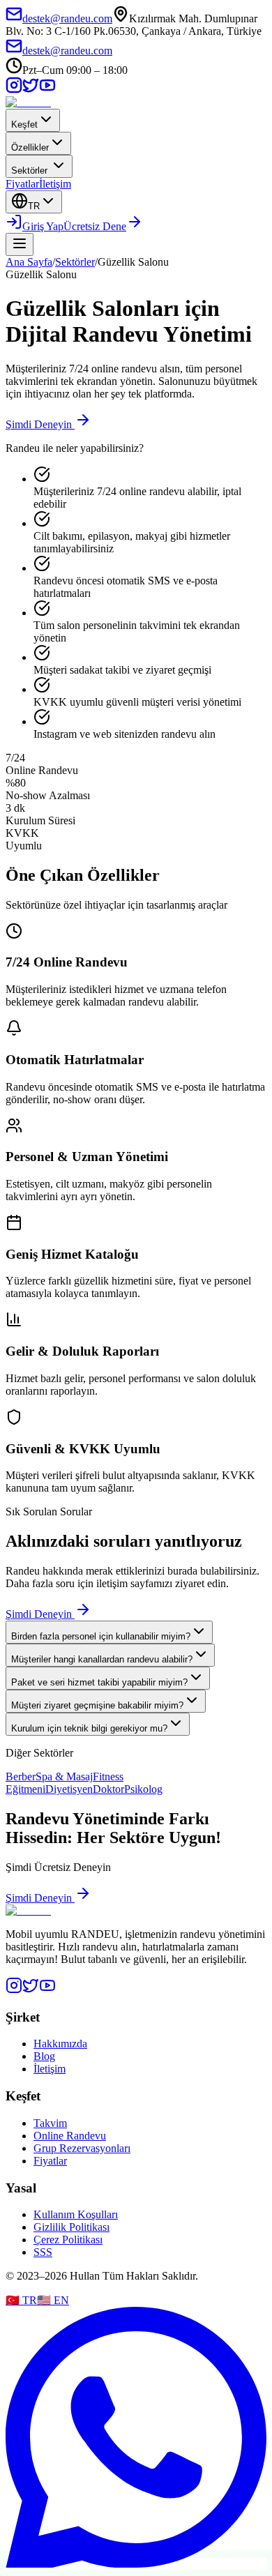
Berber (21, 1776)
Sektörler (29, 171)
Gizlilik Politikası (71, 2227)
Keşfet (24, 124)
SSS (43, 2252)
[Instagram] (14, 90)
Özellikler (30, 147)
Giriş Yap (43, 226)
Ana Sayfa (29, 262)
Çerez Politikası (68, 2240)
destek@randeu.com (67, 18)
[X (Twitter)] (31, 90)
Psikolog (143, 1789)
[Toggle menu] (20, 244)
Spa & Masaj (64, 1776)
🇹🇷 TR (21, 2300)
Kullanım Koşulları (76, 2214)
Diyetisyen (69, 1789)
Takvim (50, 2123)
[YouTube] (47, 90)
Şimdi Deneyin (39, 424)
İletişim (55, 184)
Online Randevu (70, 2136)
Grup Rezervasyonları (82, 2148)
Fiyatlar (22, 184)
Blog (44, 2056)
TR (34, 206)
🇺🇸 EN (53, 2300)
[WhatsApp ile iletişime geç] (136, 2564)
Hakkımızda (60, 2044)
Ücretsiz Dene (95, 226)
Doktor (108, 1789)
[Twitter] (31, 1990)
